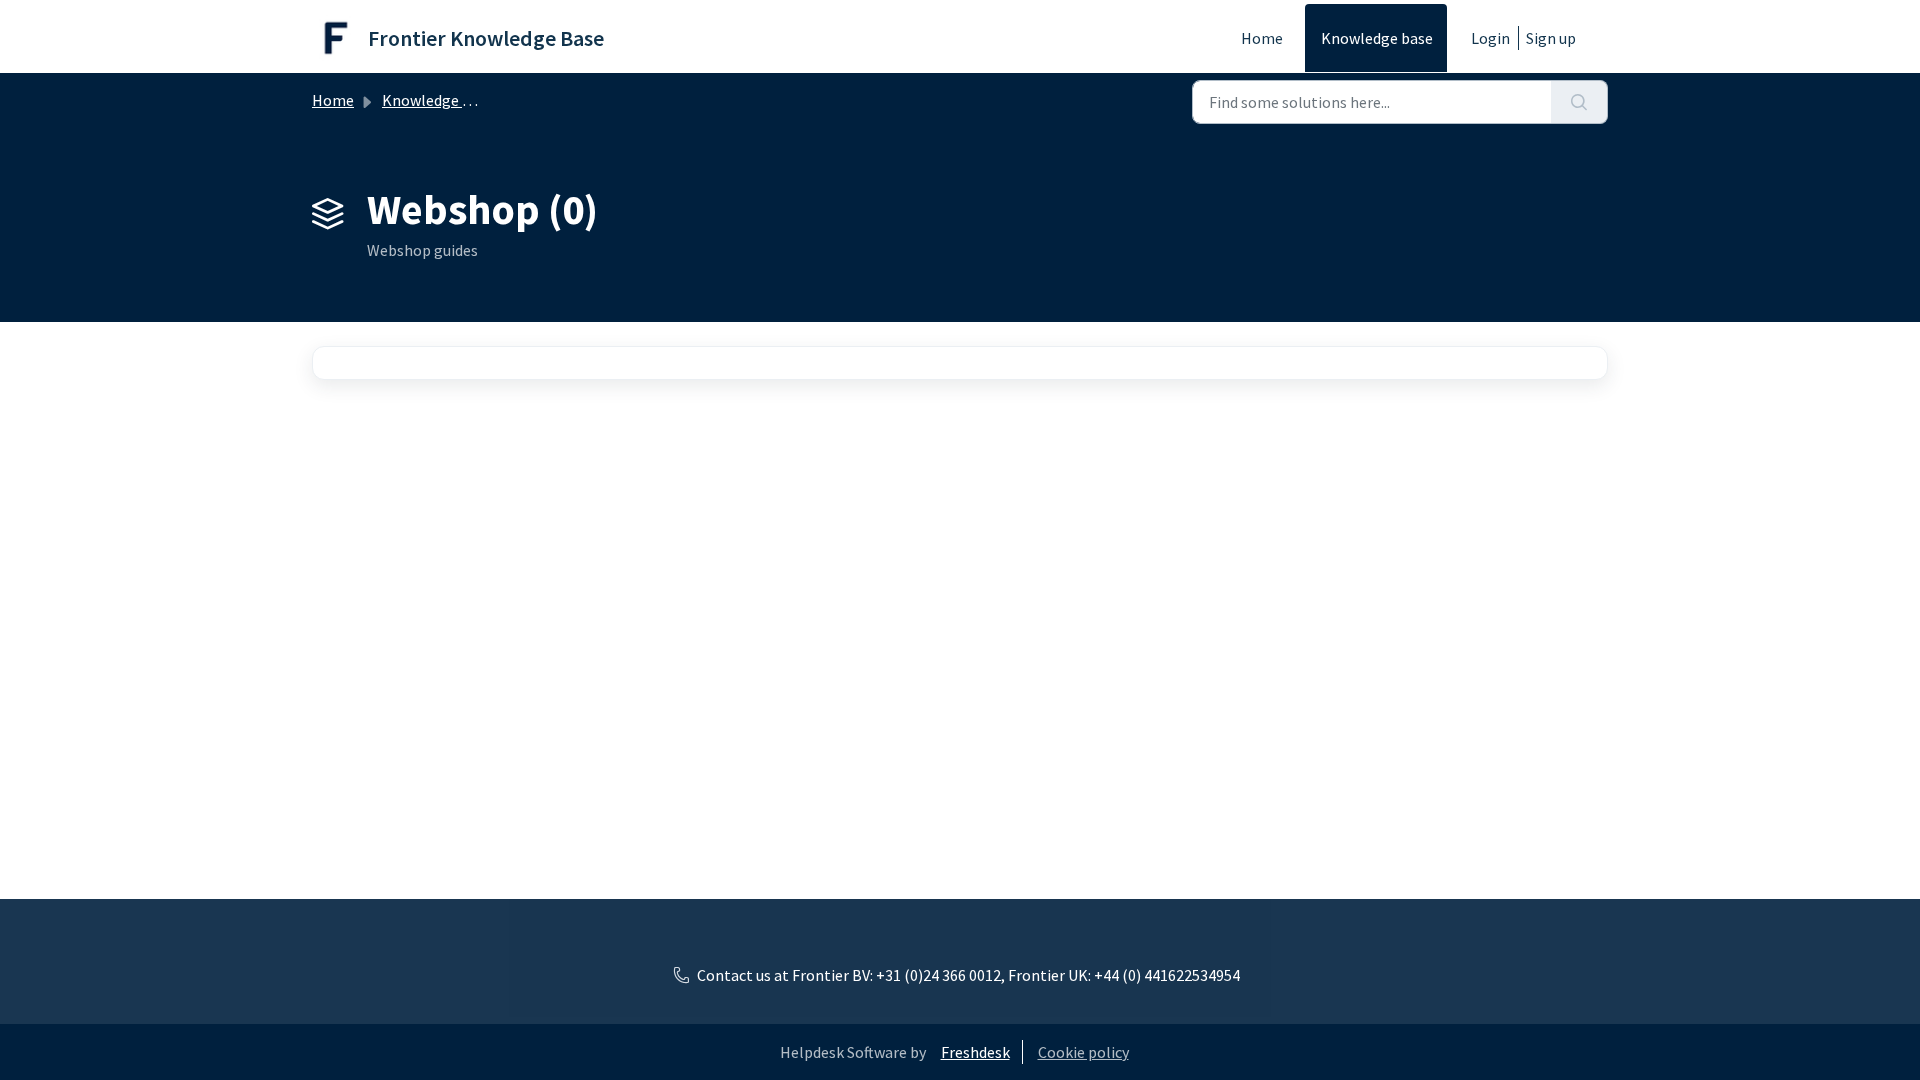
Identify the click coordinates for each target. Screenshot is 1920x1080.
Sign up (1551, 38)
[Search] (1579, 102)
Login (1490, 38)
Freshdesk (975, 1052)
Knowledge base (1377, 38)
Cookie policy (1083, 1052)
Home (1262, 38)
